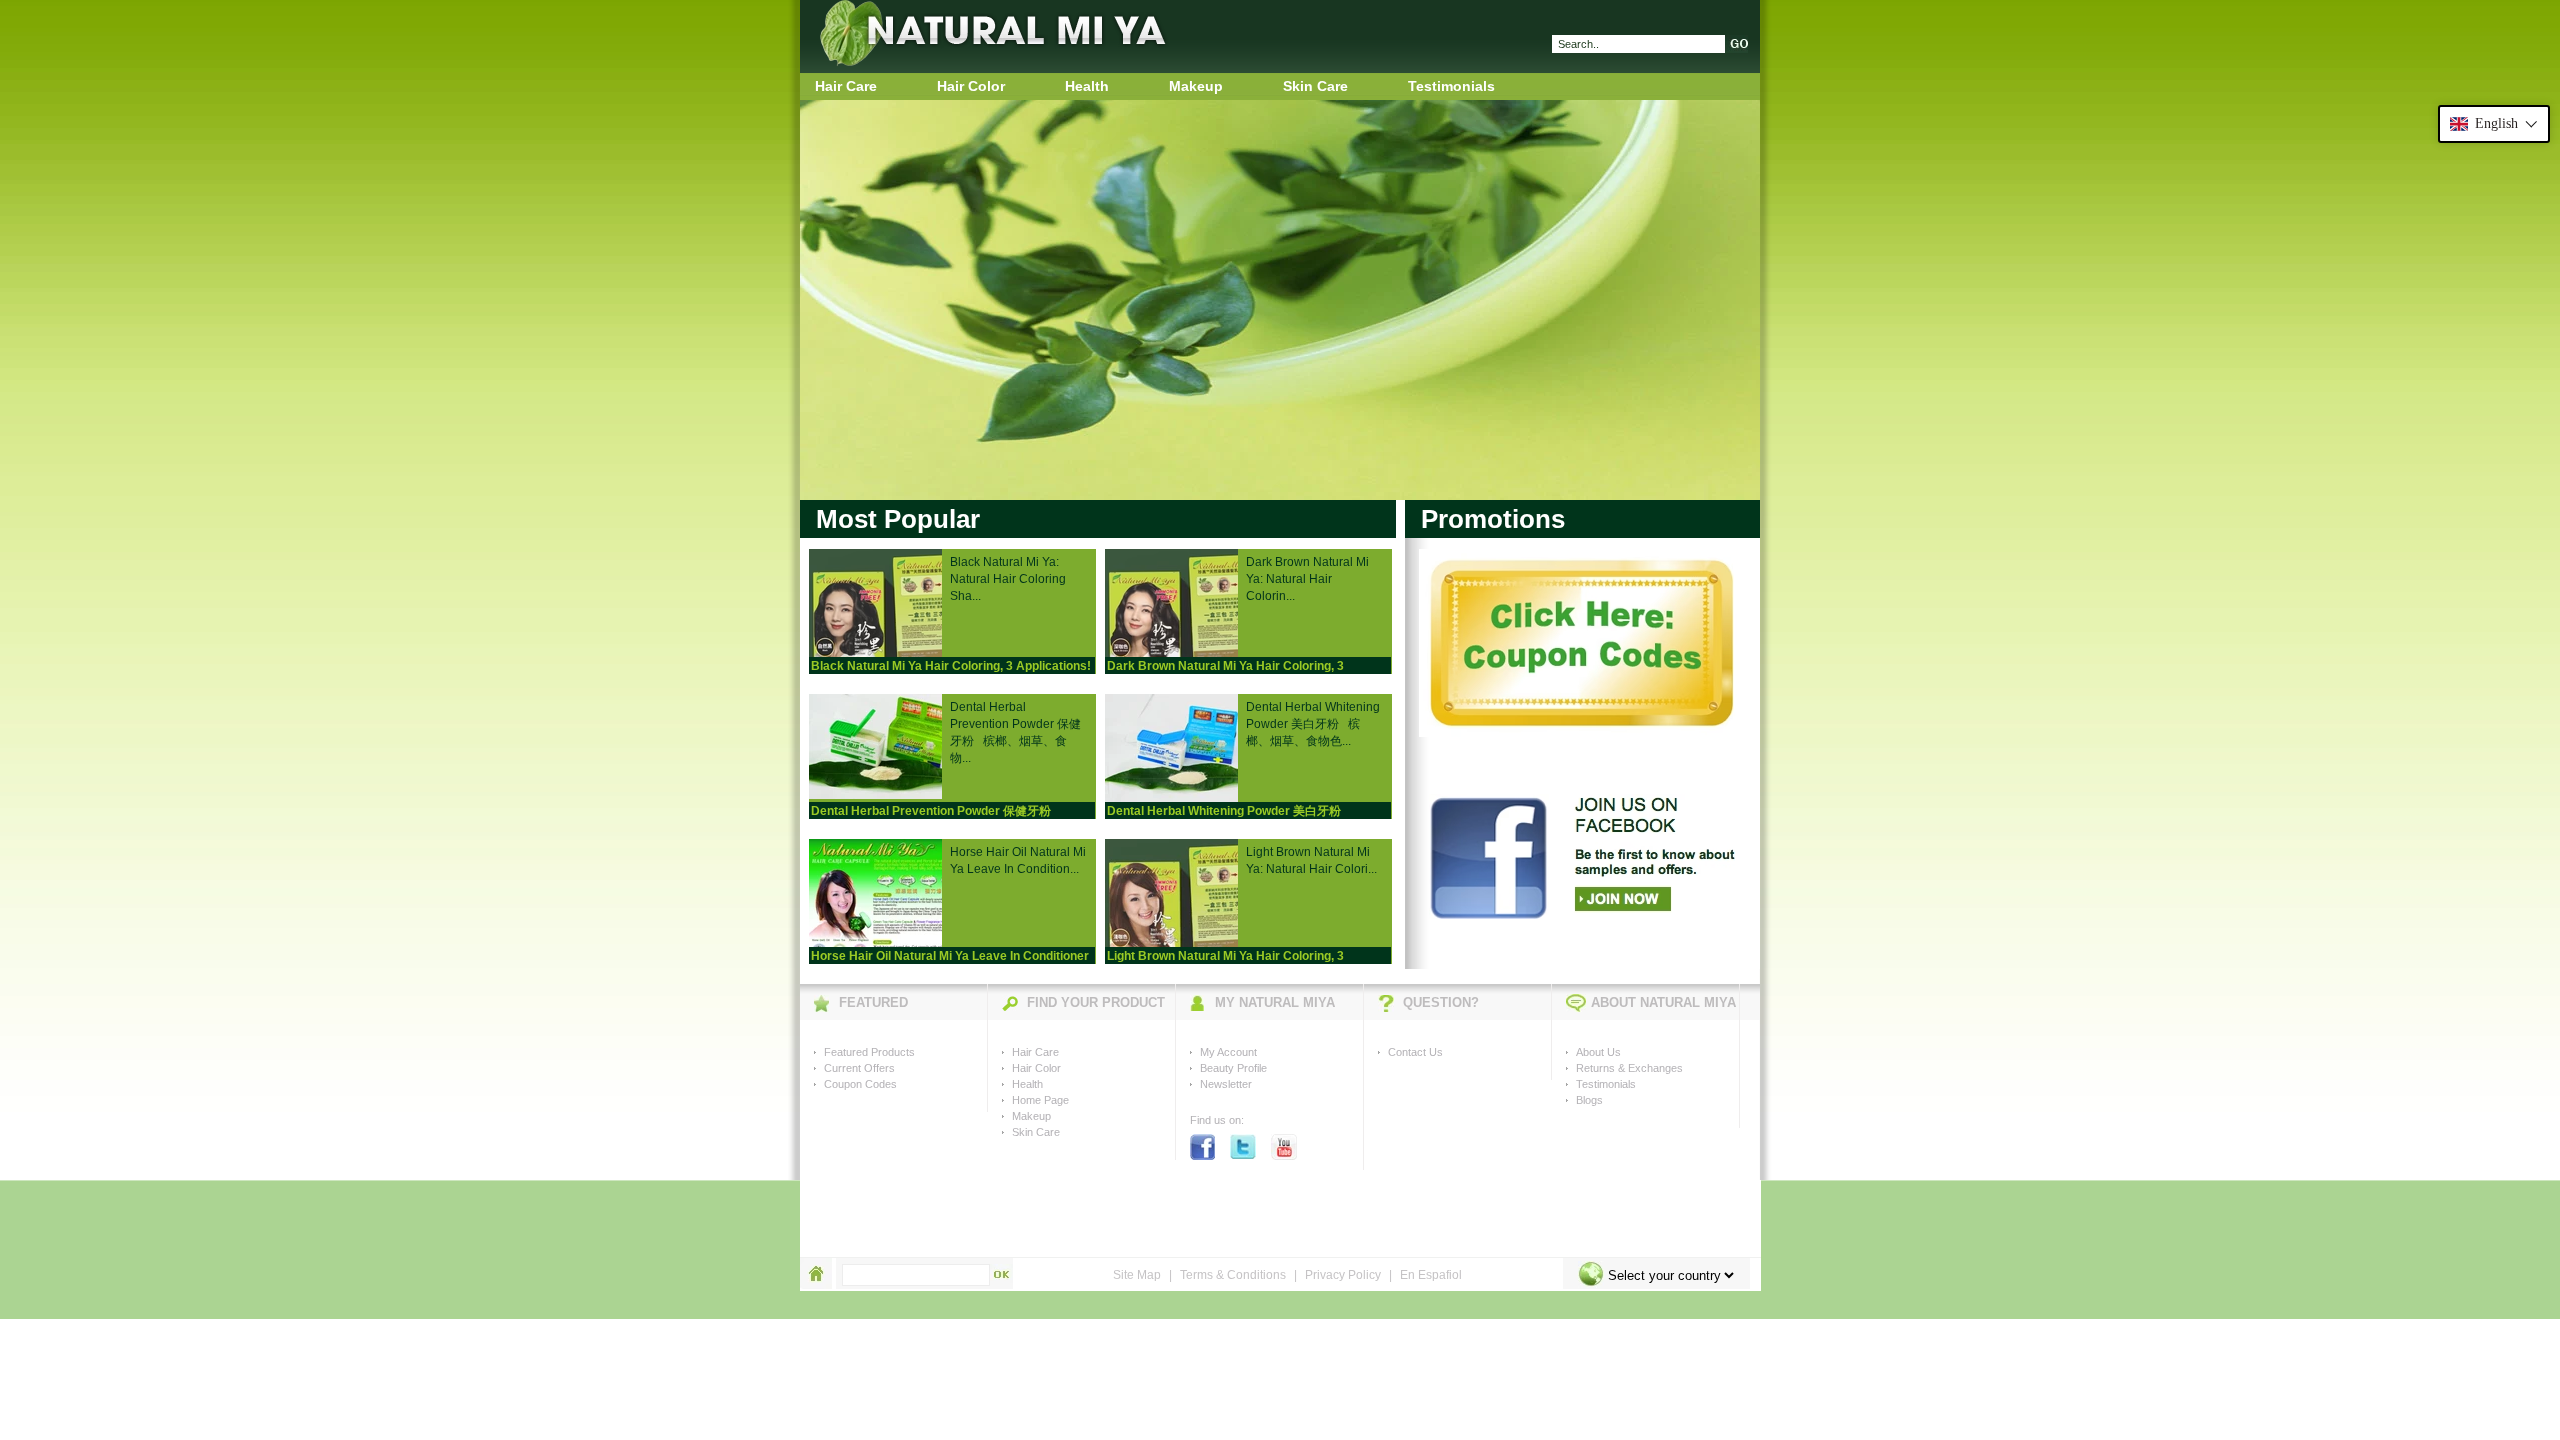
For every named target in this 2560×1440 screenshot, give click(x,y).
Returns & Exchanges (1629, 1068)
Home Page (1040, 1100)
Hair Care (846, 86)
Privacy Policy (1343, 1275)
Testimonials (1451, 86)
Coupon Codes (860, 1084)
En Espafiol (1431, 1275)
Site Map (1137, 1275)
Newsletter (1226, 1084)
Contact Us (1415, 1052)
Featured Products (869, 1052)
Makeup (1196, 86)
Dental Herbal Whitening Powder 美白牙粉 (1224, 811)
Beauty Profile (1233, 1068)
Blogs (1589, 1100)
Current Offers (859, 1068)
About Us (1598, 1052)
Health (1087, 86)
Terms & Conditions (1233, 1275)
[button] (2494, 124)
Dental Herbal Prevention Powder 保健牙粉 (931, 811)
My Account (1228, 1052)
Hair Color (971, 86)
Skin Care (1315, 86)
